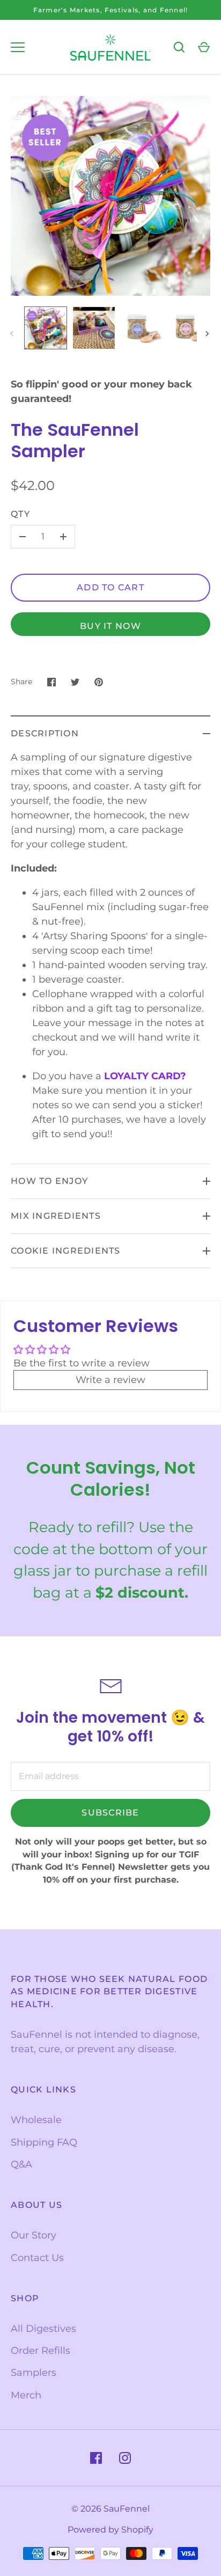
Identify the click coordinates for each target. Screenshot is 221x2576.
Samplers (34, 2373)
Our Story (34, 2235)
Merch (26, 2395)
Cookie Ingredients (66, 1251)
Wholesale (36, 2120)
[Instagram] (125, 2458)
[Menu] (18, 47)
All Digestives (43, 2329)
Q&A (21, 2164)
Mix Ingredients (56, 1216)
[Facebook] (96, 2458)
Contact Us (37, 2258)
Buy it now (110, 626)
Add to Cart (110, 587)
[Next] (208, 334)
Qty (20, 514)
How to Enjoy (49, 1181)
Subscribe (110, 1813)
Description (45, 733)
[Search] (179, 47)
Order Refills (40, 2351)
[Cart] (204, 47)
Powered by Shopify (110, 2530)
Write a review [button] (110, 1380)
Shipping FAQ (44, 2142)
